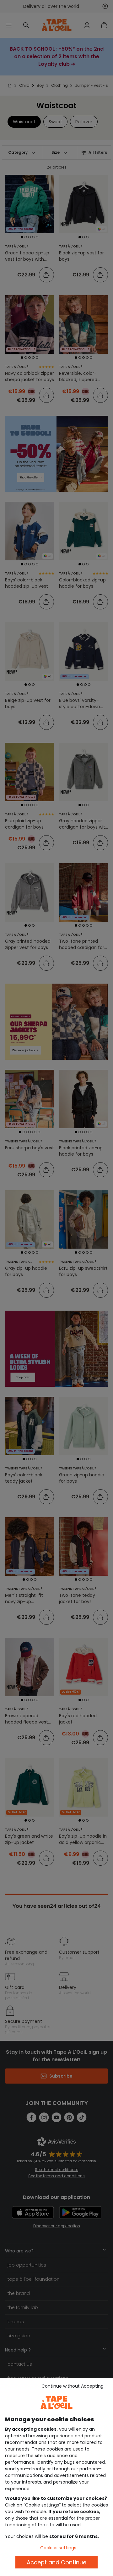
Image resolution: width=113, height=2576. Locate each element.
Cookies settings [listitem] (58, 2548)
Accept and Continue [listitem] (56, 2562)
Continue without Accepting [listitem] (73, 2386)
